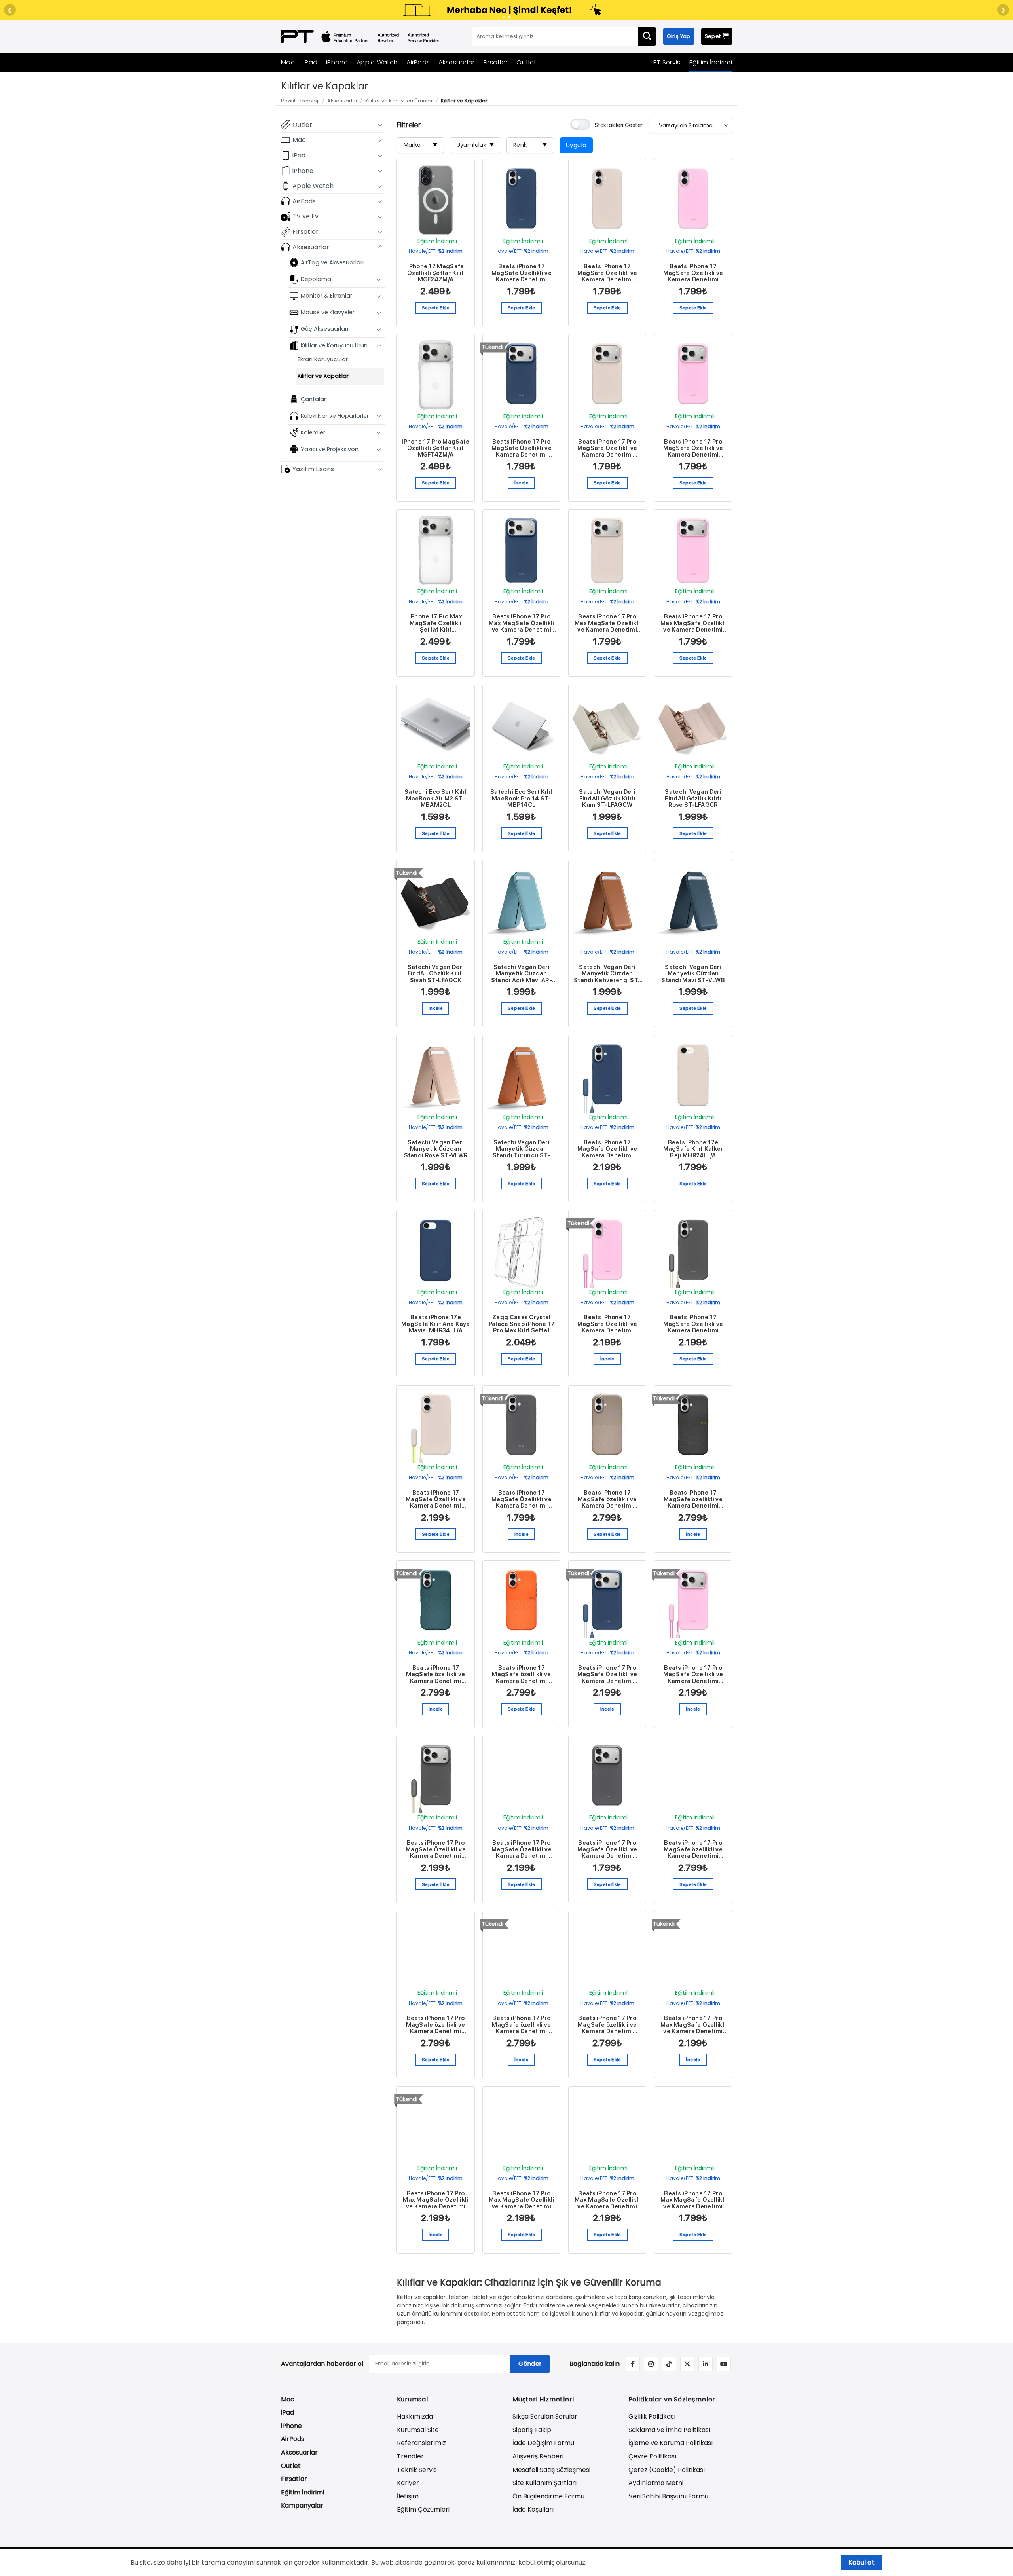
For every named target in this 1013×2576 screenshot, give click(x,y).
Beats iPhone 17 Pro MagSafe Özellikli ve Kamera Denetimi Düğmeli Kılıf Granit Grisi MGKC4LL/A (607, 1849)
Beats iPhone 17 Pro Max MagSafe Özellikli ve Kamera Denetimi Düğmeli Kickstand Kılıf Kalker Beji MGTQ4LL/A (607, 2200)
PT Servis (667, 62)
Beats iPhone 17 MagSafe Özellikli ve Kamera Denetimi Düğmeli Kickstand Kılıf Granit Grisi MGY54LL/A (693, 1324)
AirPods (418, 62)
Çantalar (313, 399)
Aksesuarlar (456, 62)
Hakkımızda (415, 2416)
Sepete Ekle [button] (436, 308)
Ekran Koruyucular (323, 359)
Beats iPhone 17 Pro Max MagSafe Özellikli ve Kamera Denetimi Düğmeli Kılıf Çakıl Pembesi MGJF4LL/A (693, 623)
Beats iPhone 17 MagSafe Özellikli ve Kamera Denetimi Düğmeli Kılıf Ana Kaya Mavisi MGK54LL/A (522, 273)
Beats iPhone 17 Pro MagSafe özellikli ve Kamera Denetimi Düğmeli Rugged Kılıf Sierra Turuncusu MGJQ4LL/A (607, 2025)
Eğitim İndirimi (711, 62)
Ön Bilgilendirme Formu (548, 2496)
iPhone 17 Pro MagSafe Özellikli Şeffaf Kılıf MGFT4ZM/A (435, 448)
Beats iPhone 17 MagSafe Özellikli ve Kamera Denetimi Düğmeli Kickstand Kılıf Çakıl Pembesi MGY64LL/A (607, 1324)
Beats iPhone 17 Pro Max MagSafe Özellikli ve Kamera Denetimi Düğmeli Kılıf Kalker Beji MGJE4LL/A (607, 623)
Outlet (526, 62)
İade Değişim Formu (543, 2443)
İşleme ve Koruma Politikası (671, 2443)
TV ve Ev (305, 216)
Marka (421, 145)
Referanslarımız (421, 2443)
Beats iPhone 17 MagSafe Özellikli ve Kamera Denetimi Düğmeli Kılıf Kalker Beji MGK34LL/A (607, 273)
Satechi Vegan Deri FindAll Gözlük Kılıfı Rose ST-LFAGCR (693, 799)
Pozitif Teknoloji (300, 101)
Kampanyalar (302, 2505)
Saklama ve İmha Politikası (669, 2430)
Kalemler (313, 432)
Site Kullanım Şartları (544, 2483)
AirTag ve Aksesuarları (332, 262)
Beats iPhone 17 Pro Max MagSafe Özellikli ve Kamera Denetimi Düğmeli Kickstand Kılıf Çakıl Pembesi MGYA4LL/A (436, 2200)
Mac (288, 62)
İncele (522, 483)
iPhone (337, 62)
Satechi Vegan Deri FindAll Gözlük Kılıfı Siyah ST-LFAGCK (436, 974)
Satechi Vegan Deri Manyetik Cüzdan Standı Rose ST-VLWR (436, 1149)
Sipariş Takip (532, 2430)
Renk (530, 145)
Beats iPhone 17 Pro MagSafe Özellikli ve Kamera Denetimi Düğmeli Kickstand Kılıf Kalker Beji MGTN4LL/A (522, 1849)
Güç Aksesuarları (324, 329)
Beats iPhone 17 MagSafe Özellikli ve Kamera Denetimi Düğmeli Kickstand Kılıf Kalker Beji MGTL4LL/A (436, 1499)
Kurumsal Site (418, 2430)
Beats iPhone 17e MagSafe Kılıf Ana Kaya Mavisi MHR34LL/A (436, 1324)
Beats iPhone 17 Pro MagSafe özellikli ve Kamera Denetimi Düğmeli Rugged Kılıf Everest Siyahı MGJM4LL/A (435, 2025)
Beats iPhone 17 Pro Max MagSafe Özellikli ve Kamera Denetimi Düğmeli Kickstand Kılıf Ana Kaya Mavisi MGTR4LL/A (693, 2025)
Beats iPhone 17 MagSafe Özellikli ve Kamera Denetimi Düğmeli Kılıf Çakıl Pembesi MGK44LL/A (693, 273)
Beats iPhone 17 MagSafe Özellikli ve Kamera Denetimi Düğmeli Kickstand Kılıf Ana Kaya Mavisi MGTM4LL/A (607, 1149)
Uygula (576, 145)
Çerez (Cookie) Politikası (667, 2470)
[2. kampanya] (509, 17)
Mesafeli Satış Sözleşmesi (551, 2470)
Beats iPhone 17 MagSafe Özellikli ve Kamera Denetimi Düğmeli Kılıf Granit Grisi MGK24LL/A (522, 1499)
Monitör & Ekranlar (326, 296)
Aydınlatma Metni (656, 2483)
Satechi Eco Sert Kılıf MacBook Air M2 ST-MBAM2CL (436, 799)
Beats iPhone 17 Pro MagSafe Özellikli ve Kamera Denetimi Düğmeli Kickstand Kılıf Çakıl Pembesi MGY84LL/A (693, 1675)
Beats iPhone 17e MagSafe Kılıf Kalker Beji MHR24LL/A (693, 1149)
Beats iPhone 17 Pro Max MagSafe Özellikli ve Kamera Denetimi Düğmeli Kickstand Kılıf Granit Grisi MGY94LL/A (522, 2200)
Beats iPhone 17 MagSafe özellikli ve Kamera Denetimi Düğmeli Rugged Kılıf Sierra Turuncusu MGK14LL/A (521, 1675)
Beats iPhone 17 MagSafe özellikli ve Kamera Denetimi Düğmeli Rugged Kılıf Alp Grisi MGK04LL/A (607, 1499)
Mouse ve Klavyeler (328, 312)
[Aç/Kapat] (380, 125)
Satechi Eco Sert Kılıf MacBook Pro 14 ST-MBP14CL (522, 799)
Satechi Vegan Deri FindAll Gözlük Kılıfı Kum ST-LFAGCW (607, 799)
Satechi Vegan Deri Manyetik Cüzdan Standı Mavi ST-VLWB (693, 974)
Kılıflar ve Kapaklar (323, 376)
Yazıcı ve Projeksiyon (330, 449)
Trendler (410, 2456)
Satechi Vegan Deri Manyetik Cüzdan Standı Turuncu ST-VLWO (521, 1149)
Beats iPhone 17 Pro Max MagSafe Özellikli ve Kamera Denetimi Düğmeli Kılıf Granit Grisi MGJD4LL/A (693, 2200)
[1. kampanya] (504, 17)
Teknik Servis (417, 2470)
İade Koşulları (533, 2509)
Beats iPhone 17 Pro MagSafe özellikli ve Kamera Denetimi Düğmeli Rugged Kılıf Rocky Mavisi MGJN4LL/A (521, 2025)
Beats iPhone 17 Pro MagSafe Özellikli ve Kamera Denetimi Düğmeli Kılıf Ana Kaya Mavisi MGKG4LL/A (522, 448)
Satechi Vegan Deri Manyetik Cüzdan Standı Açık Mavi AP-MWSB (522, 974)
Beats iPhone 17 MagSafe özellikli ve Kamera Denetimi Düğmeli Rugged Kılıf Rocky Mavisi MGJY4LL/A (435, 1675)
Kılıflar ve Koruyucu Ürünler (399, 101)
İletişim (408, 2496)
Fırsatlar (496, 62)
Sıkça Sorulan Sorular (545, 2416)
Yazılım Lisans (313, 469)
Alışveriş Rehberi (538, 2456)
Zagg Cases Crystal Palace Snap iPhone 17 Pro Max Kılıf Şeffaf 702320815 (522, 1324)
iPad (310, 62)
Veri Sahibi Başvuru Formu (668, 2496)
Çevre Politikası (652, 2456)
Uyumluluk (475, 145)
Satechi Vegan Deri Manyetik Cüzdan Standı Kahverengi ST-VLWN (607, 974)
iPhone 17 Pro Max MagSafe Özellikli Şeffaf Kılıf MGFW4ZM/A (436, 623)
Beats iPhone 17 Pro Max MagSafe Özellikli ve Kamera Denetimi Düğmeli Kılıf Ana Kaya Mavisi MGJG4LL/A (522, 623)
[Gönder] (647, 36)
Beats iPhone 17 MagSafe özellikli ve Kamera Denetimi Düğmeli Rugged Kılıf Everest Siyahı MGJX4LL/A (693, 1499)
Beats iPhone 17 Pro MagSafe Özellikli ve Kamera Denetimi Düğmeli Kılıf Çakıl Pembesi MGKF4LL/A (693, 448)
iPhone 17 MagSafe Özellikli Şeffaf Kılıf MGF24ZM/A (436, 273)
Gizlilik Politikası (652, 2416)
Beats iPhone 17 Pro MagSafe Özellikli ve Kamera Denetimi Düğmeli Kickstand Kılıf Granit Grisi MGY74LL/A (436, 1849)
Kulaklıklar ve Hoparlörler (335, 415)
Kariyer (408, 2483)
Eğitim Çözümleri (423, 2509)
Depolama (316, 279)
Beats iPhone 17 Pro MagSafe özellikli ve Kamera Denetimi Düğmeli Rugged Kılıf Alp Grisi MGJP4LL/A (693, 1849)
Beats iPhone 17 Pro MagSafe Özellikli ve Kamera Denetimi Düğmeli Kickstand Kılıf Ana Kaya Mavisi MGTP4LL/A (607, 1675)
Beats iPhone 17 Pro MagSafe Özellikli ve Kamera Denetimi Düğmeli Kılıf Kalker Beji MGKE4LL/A (607, 448)
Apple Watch (377, 62)
